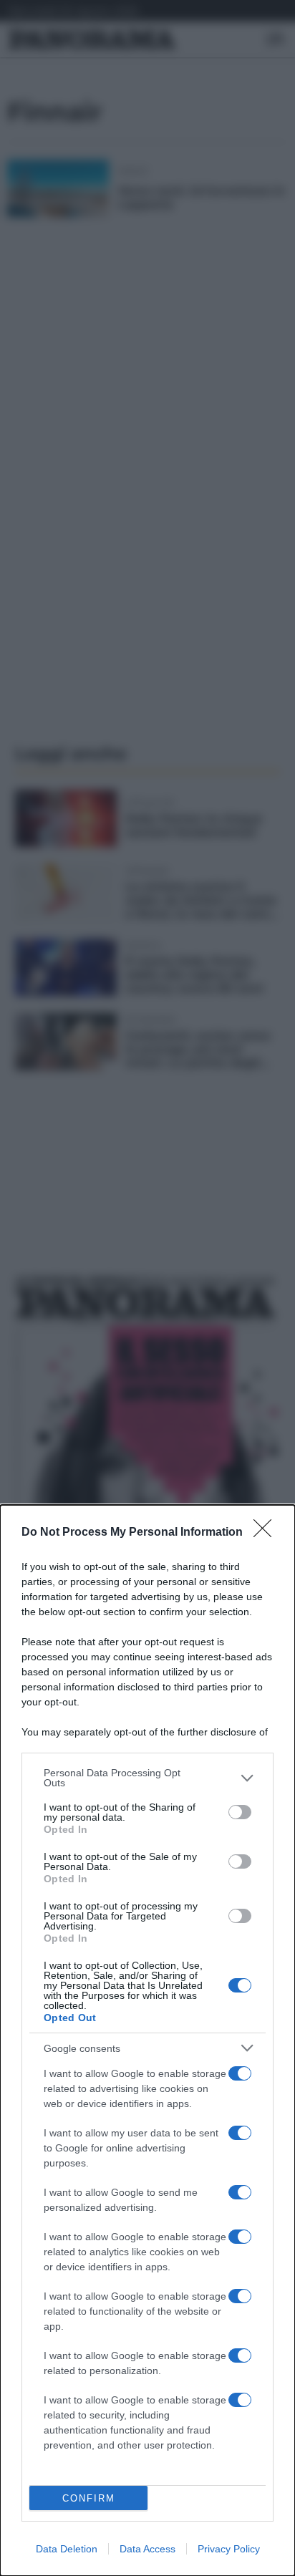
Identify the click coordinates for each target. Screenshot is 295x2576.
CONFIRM (89, 2498)
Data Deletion (67, 2549)
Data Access (147, 2549)
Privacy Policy (229, 2549)
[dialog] (147, 2040)
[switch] (240, 1812)
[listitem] (147, 1778)
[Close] (267, 1533)
